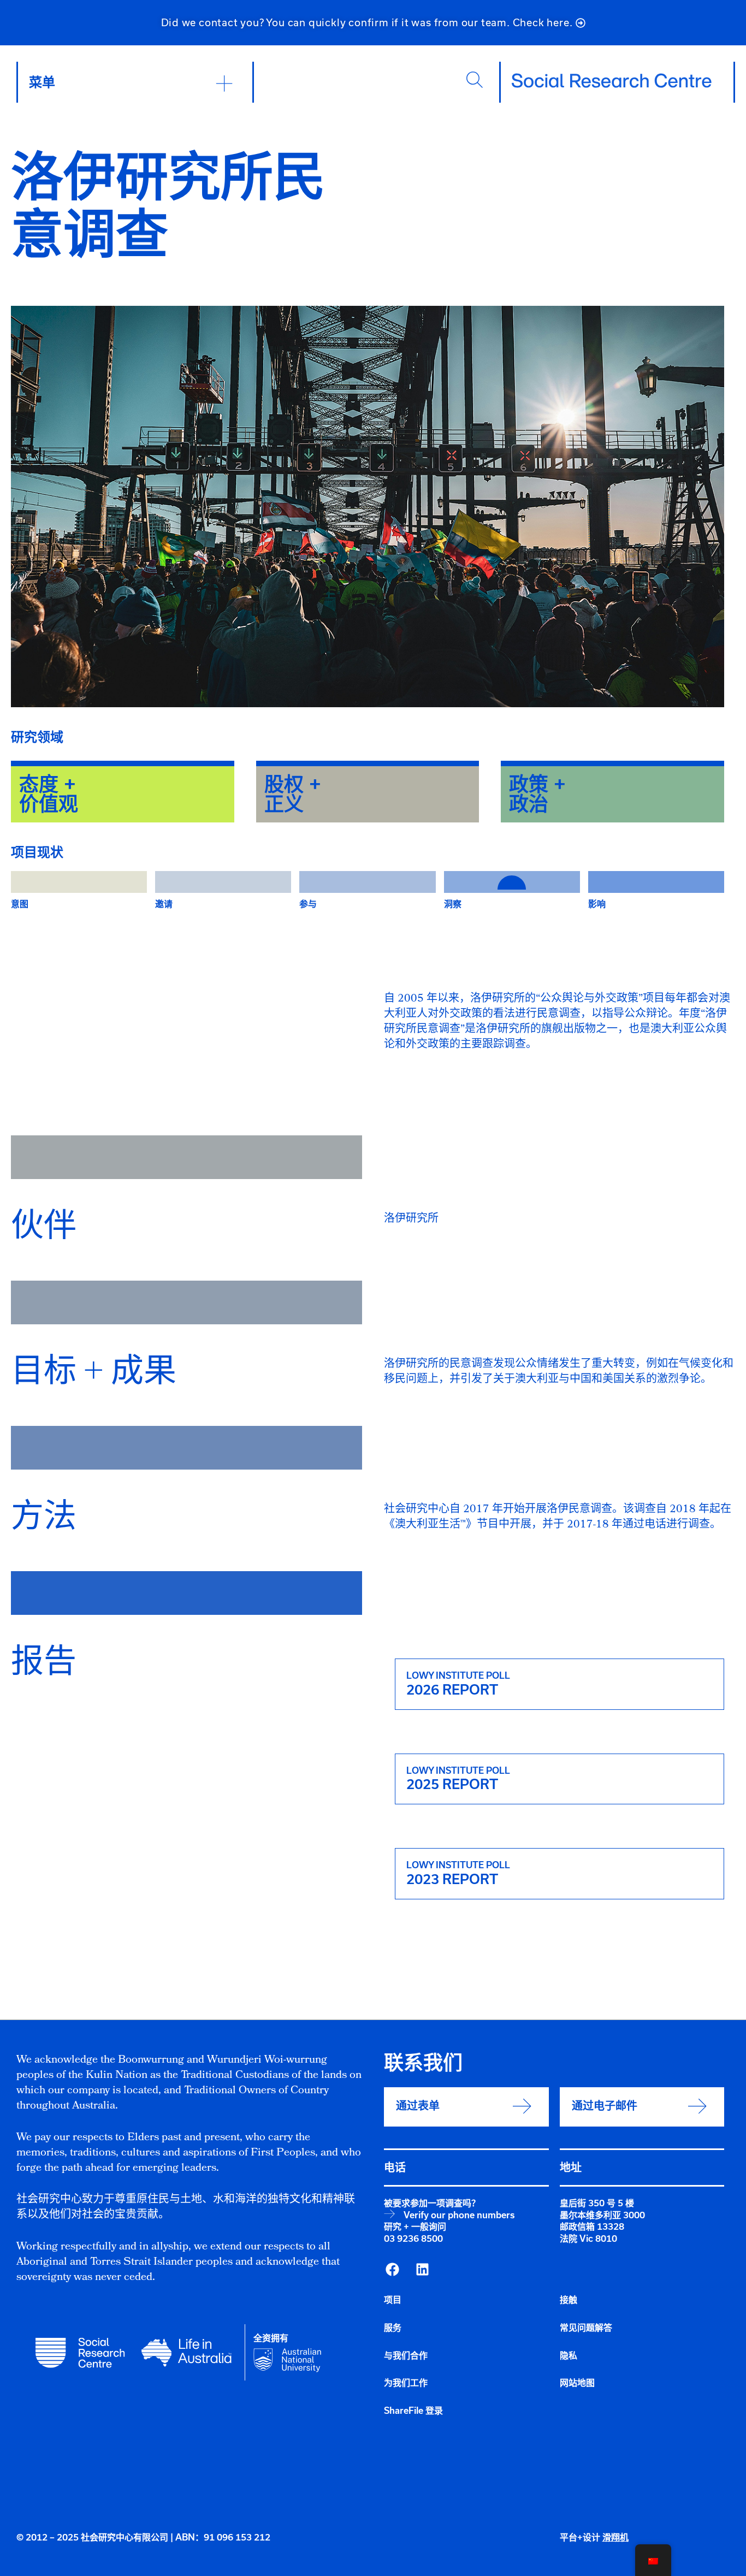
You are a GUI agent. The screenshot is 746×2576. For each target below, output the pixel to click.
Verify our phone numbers (459, 2215)
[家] (612, 81)
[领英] (422, 2270)
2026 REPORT (452, 1690)
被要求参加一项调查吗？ (432, 2203)
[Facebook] (392, 2270)
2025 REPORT (452, 1784)
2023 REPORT (452, 1879)
